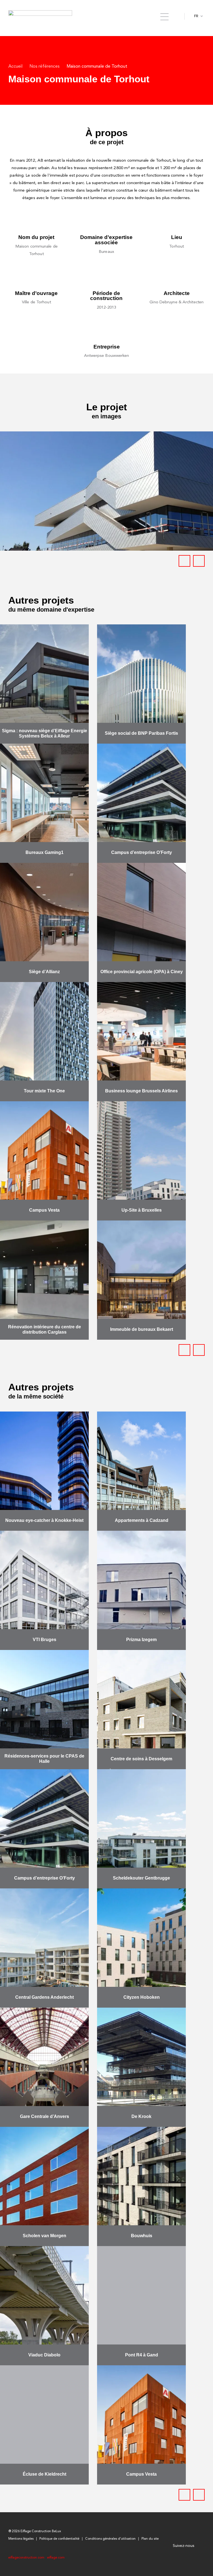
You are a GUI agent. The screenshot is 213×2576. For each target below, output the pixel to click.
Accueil (15, 67)
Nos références (45, 67)
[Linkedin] (201, 2546)
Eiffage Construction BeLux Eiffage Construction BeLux (40, 16)
